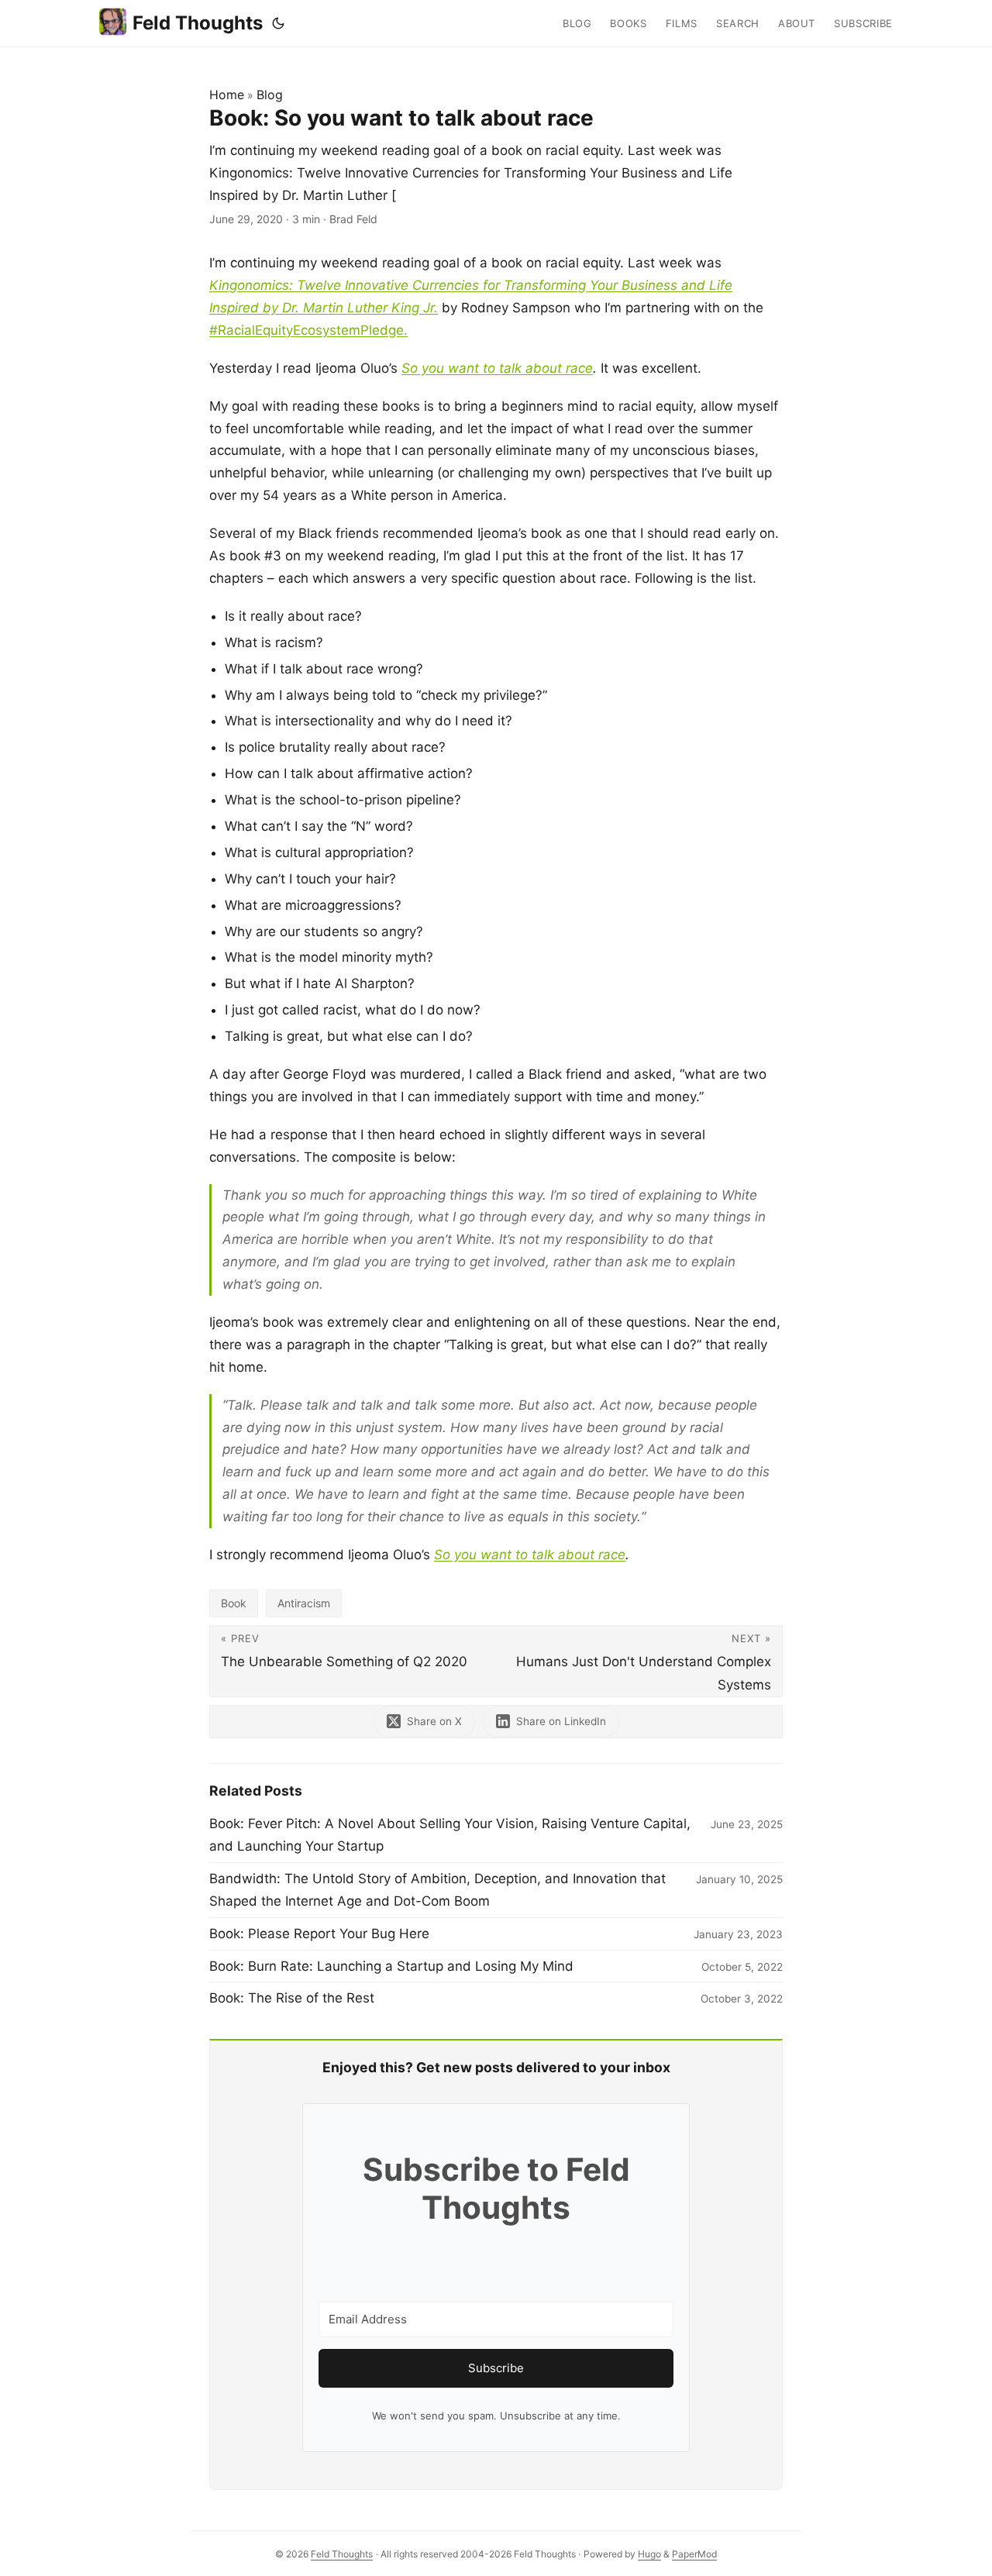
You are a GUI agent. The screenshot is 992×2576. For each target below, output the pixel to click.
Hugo (649, 2554)
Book (234, 1603)
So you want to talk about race (497, 368)
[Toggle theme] (278, 23)
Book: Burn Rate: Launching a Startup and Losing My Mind (391, 1966)
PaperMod (694, 2554)
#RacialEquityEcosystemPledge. (308, 330)
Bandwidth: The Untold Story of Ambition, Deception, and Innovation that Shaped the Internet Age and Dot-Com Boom (437, 1890)
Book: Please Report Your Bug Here (319, 1934)
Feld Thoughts (198, 23)
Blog (270, 95)
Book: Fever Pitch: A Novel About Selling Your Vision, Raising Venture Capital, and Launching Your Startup (450, 1835)
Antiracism (304, 1603)
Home (227, 95)
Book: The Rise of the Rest (292, 1998)
